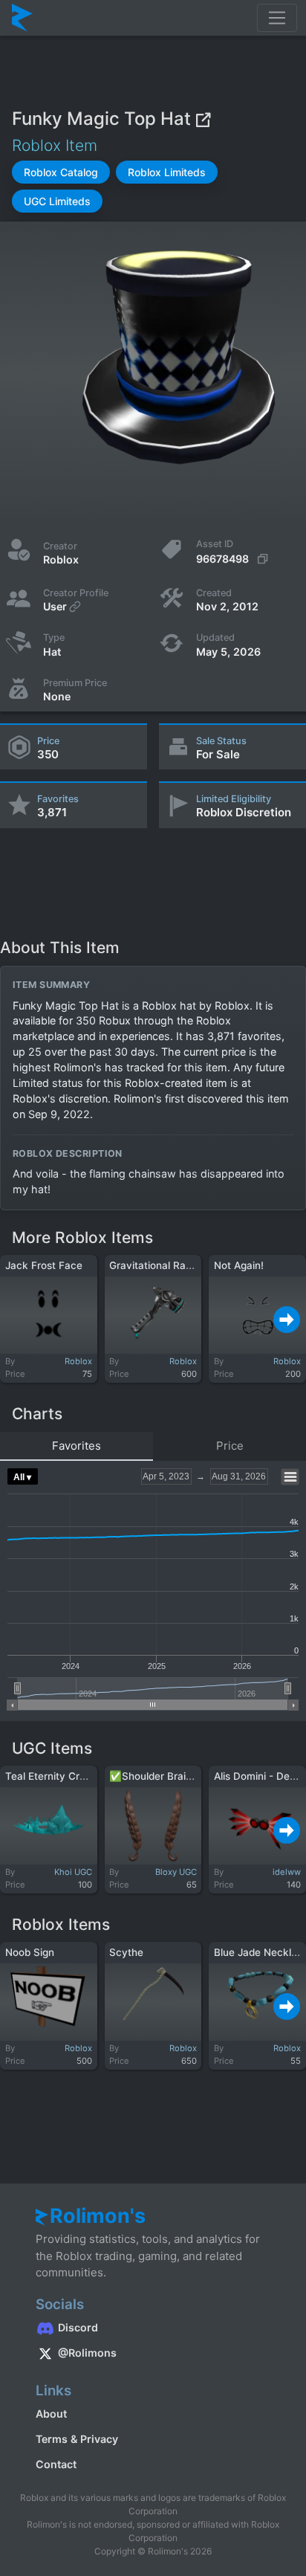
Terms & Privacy (77, 2439)
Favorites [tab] (76, 1446)
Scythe (126, 1952)
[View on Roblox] (203, 119)
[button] (61, 172)
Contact (56, 2464)
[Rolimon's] (22, 18)
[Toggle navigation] (277, 18)
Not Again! (239, 1265)
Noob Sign (30, 1952)
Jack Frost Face (44, 1265)
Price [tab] (230, 1446)
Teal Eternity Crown (52, 1776)
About (51, 2414)
